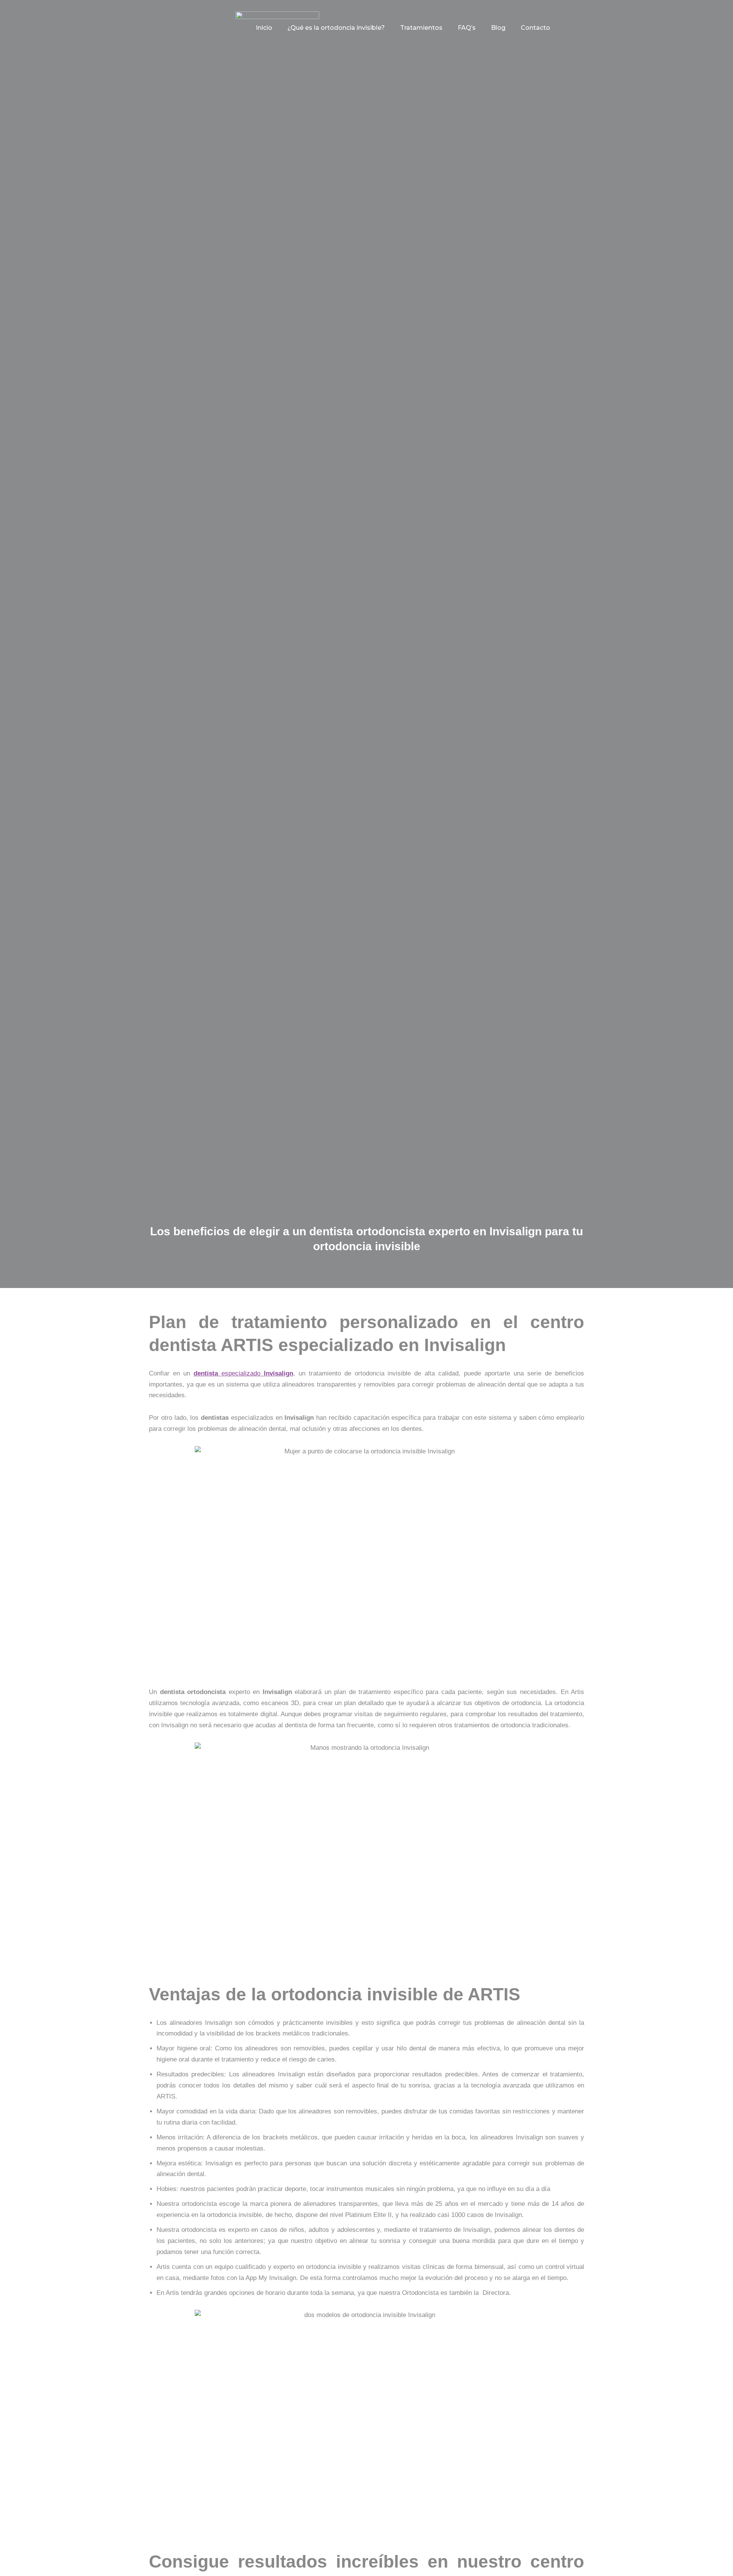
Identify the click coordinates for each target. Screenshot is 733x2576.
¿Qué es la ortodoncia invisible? (336, 28)
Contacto (535, 28)
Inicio (264, 28)
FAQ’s (467, 28)
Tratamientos (421, 28)
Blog (498, 28)
